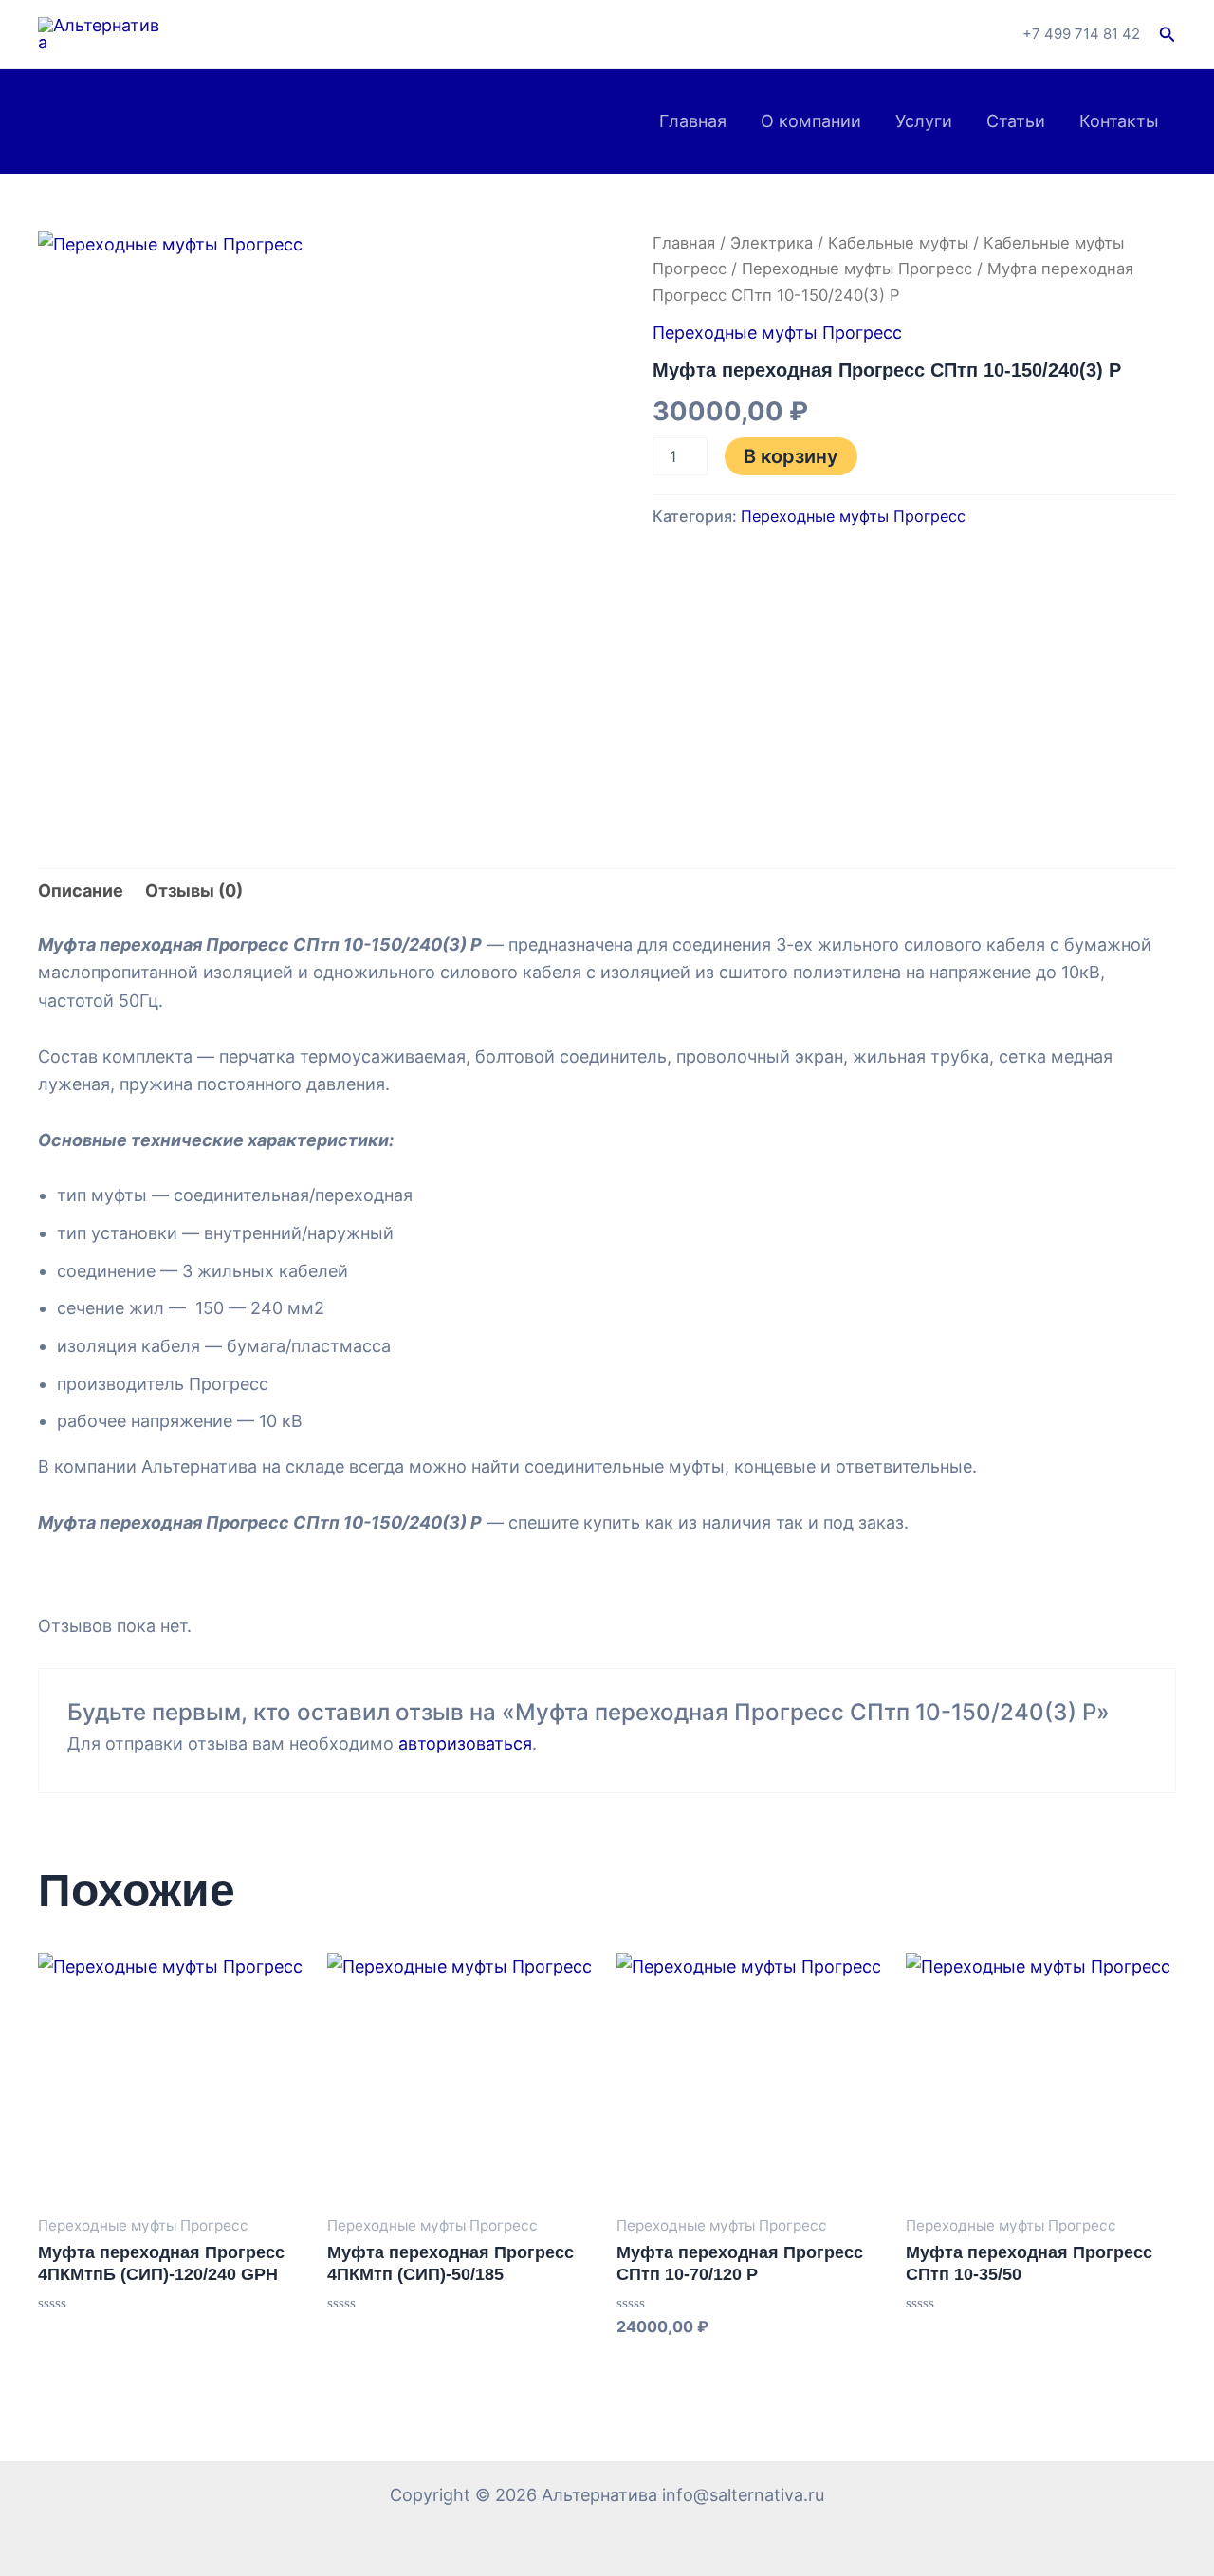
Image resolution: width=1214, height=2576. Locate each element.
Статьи (1016, 121)
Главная (693, 121)
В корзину (791, 456)
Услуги (924, 121)
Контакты (1119, 121)
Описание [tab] (81, 890)
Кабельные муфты (898, 243)
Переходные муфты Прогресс (857, 269)
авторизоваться (465, 1743)
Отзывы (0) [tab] (194, 890)
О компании (811, 121)
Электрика (772, 243)
